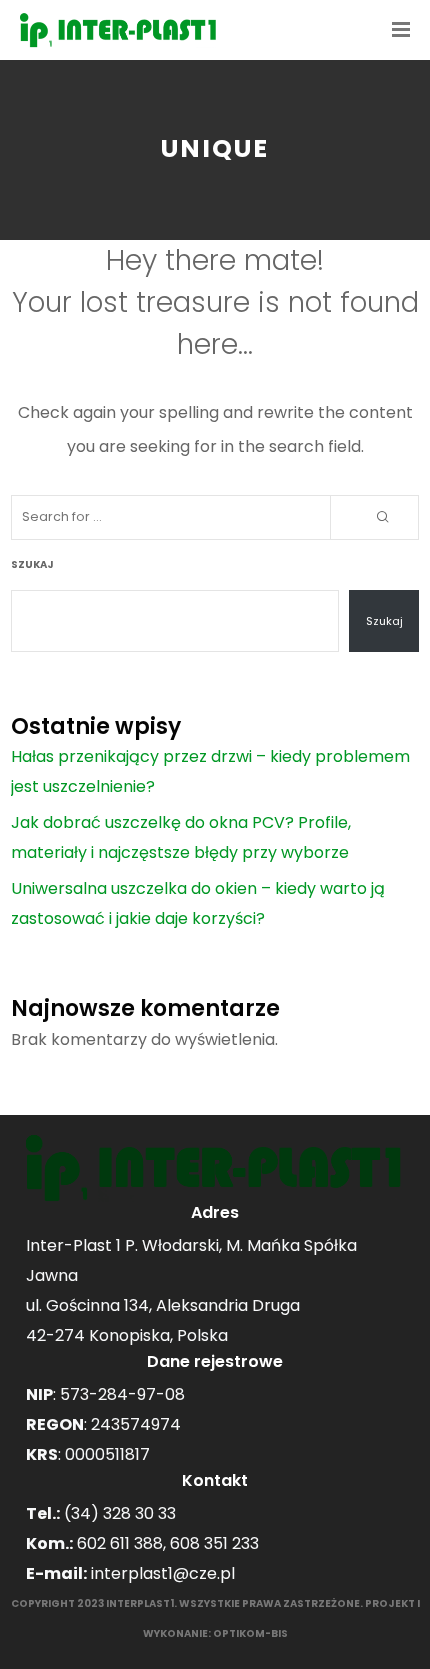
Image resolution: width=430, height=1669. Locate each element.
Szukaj (32, 564)
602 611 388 (120, 1543)
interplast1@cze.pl (163, 1573)
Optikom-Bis (250, 1633)
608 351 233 (214, 1543)
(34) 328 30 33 (120, 1513)
